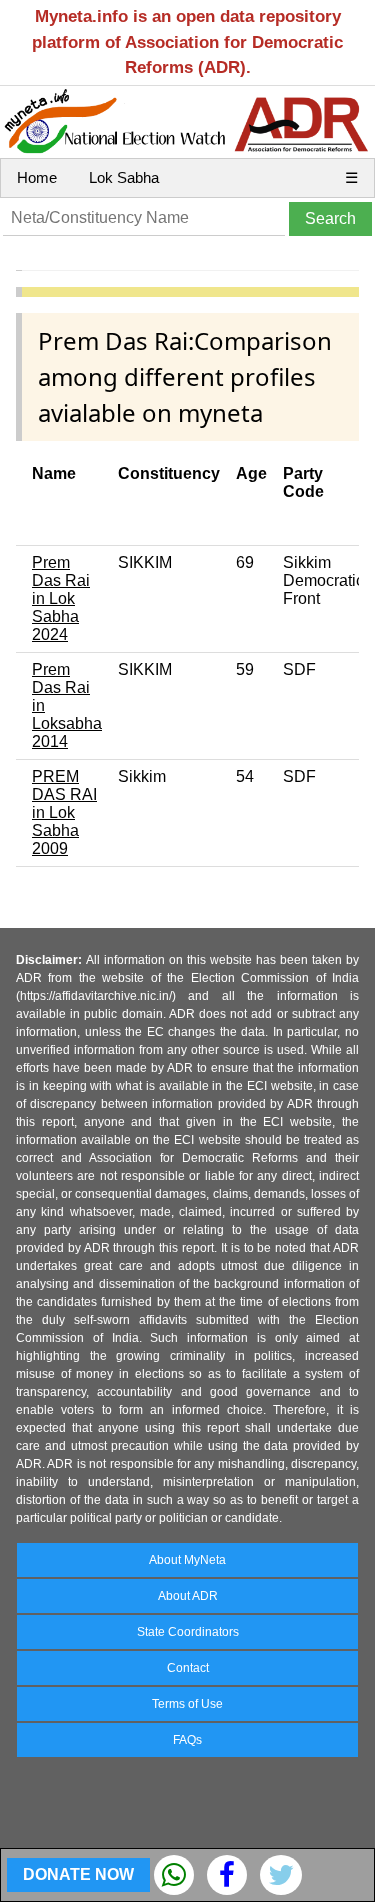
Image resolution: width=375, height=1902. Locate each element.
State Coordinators (188, 1632)
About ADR (188, 1596)
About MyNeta (187, 1560)
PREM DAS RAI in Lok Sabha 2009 (64, 812)
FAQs (187, 1740)
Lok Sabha (124, 177)
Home (37, 177)
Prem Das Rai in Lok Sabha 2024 (61, 598)
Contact (188, 1668)
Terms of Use (187, 1704)
